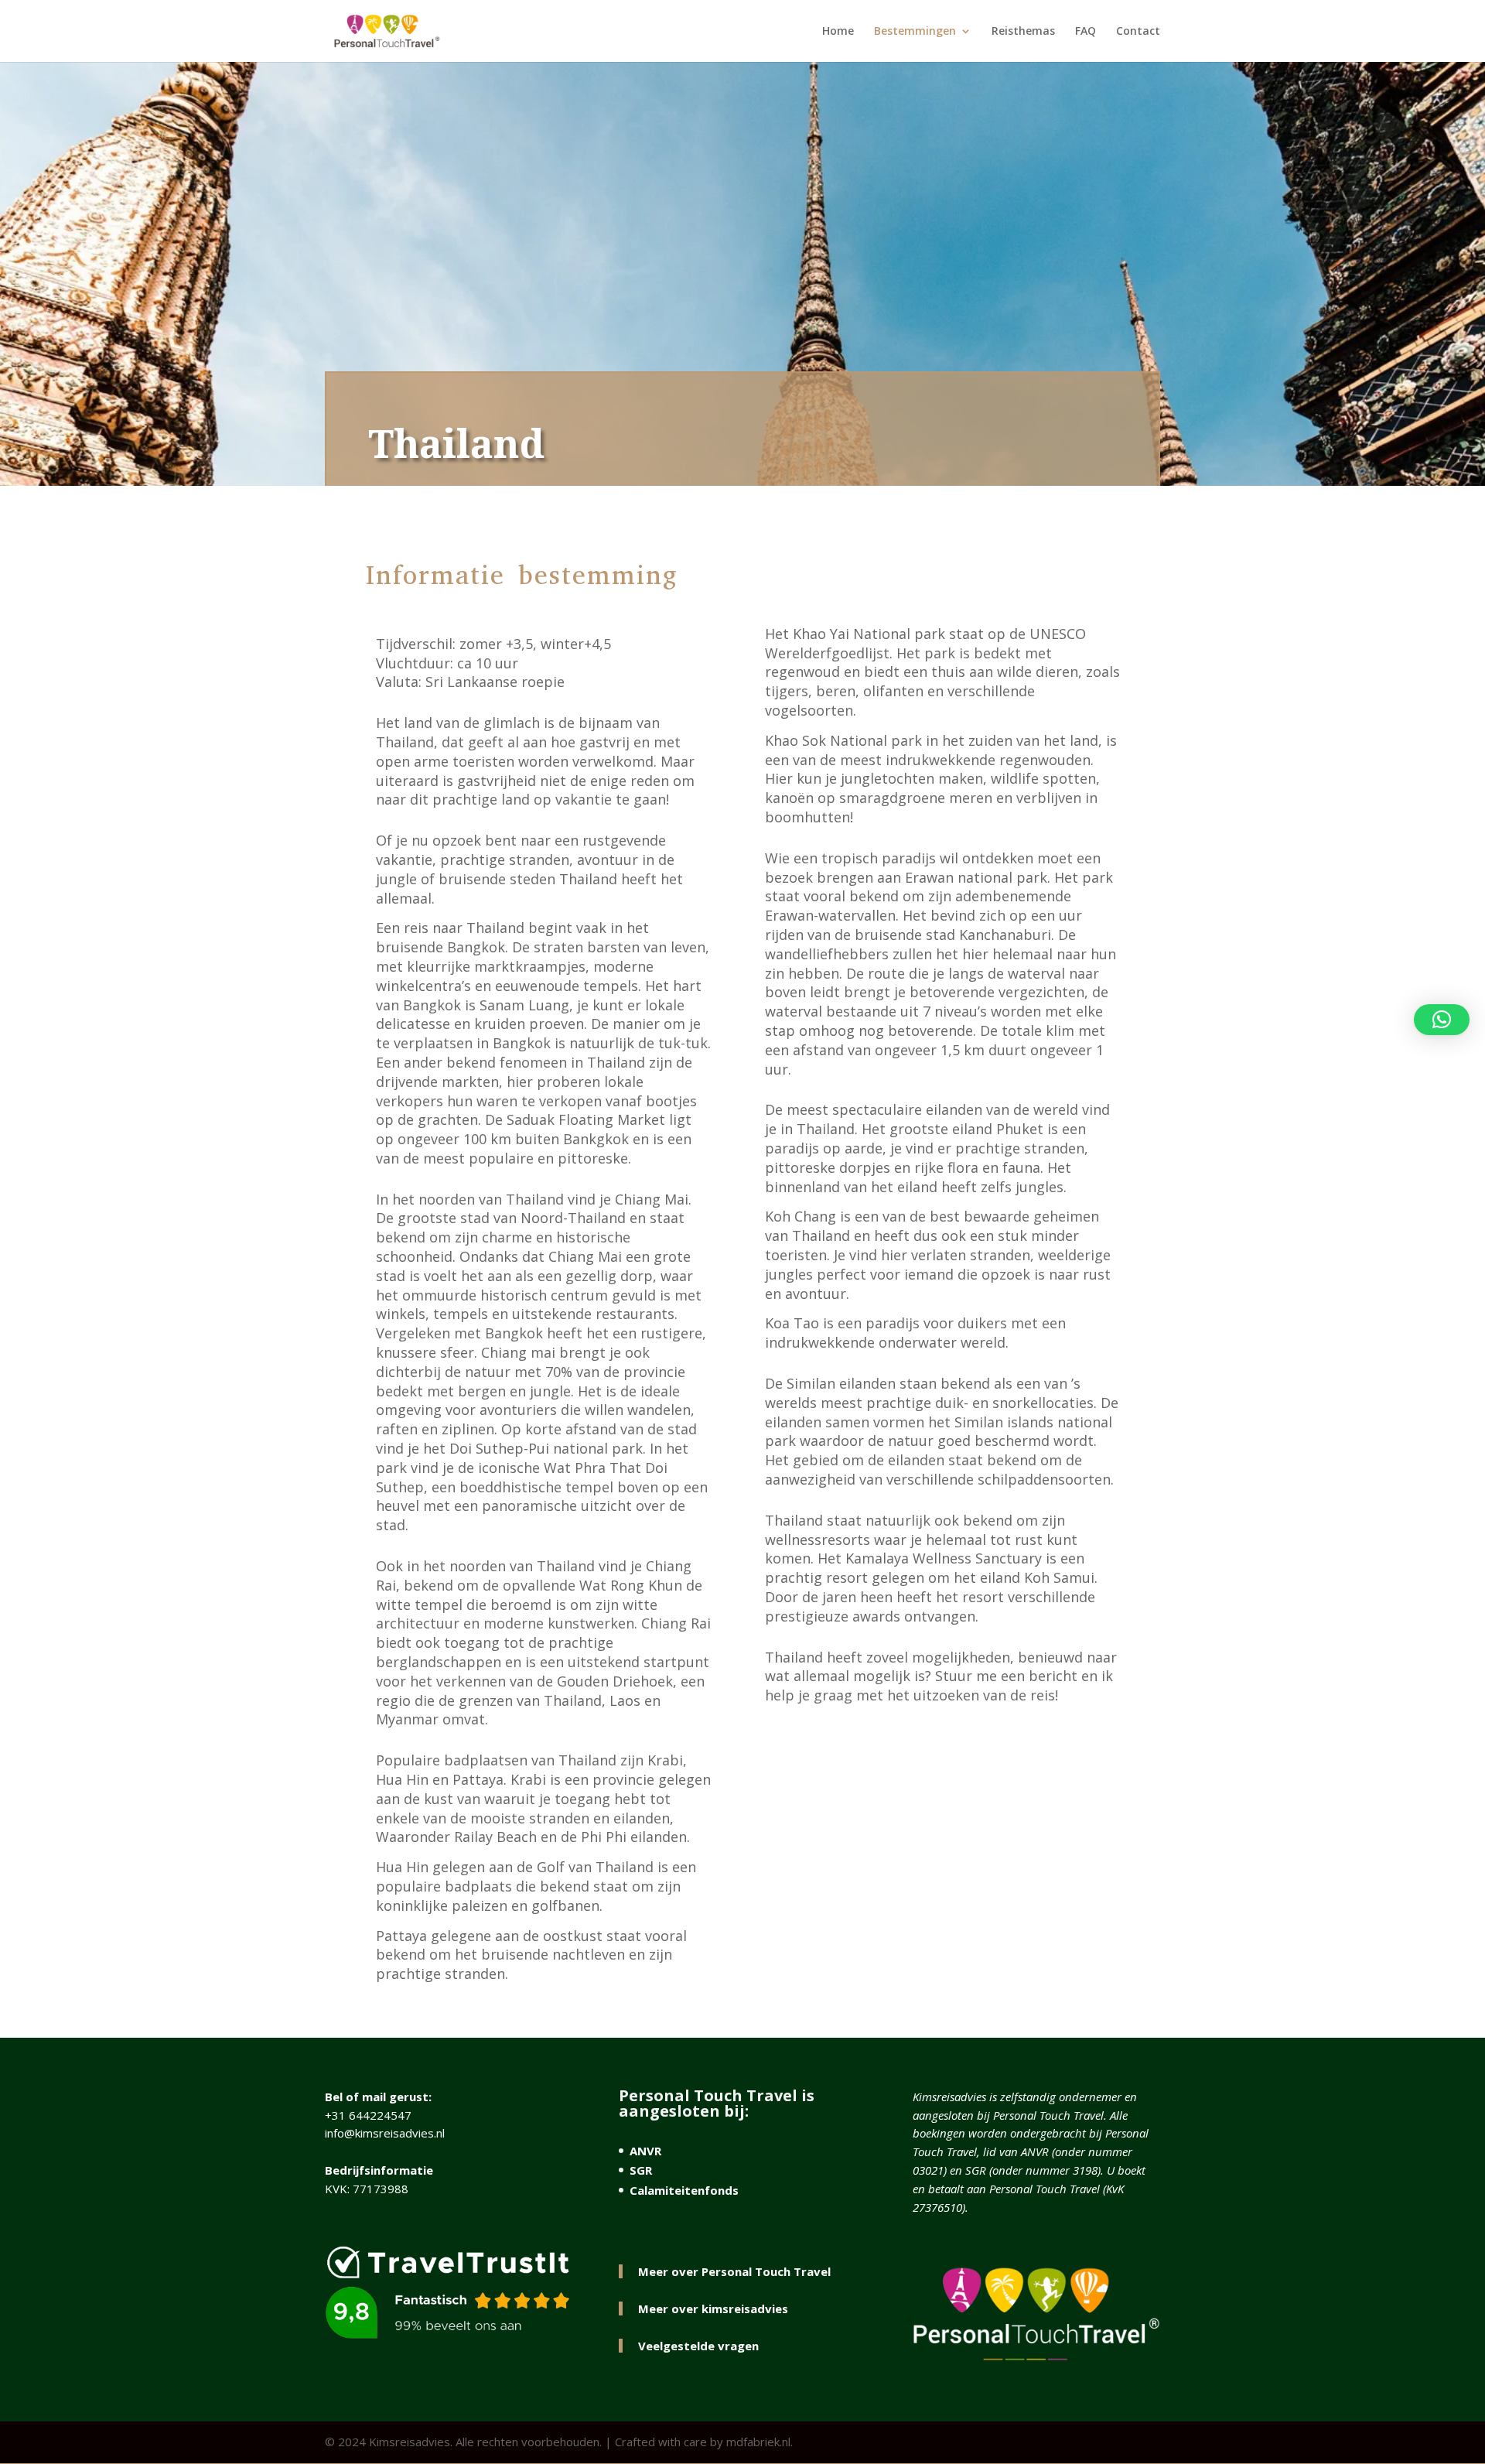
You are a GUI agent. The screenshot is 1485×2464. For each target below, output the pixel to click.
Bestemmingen (915, 32)
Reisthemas (1023, 32)
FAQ (1086, 32)
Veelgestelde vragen (698, 2346)
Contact (1138, 32)
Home (838, 32)
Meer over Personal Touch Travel (734, 2271)
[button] (1442, 1020)
